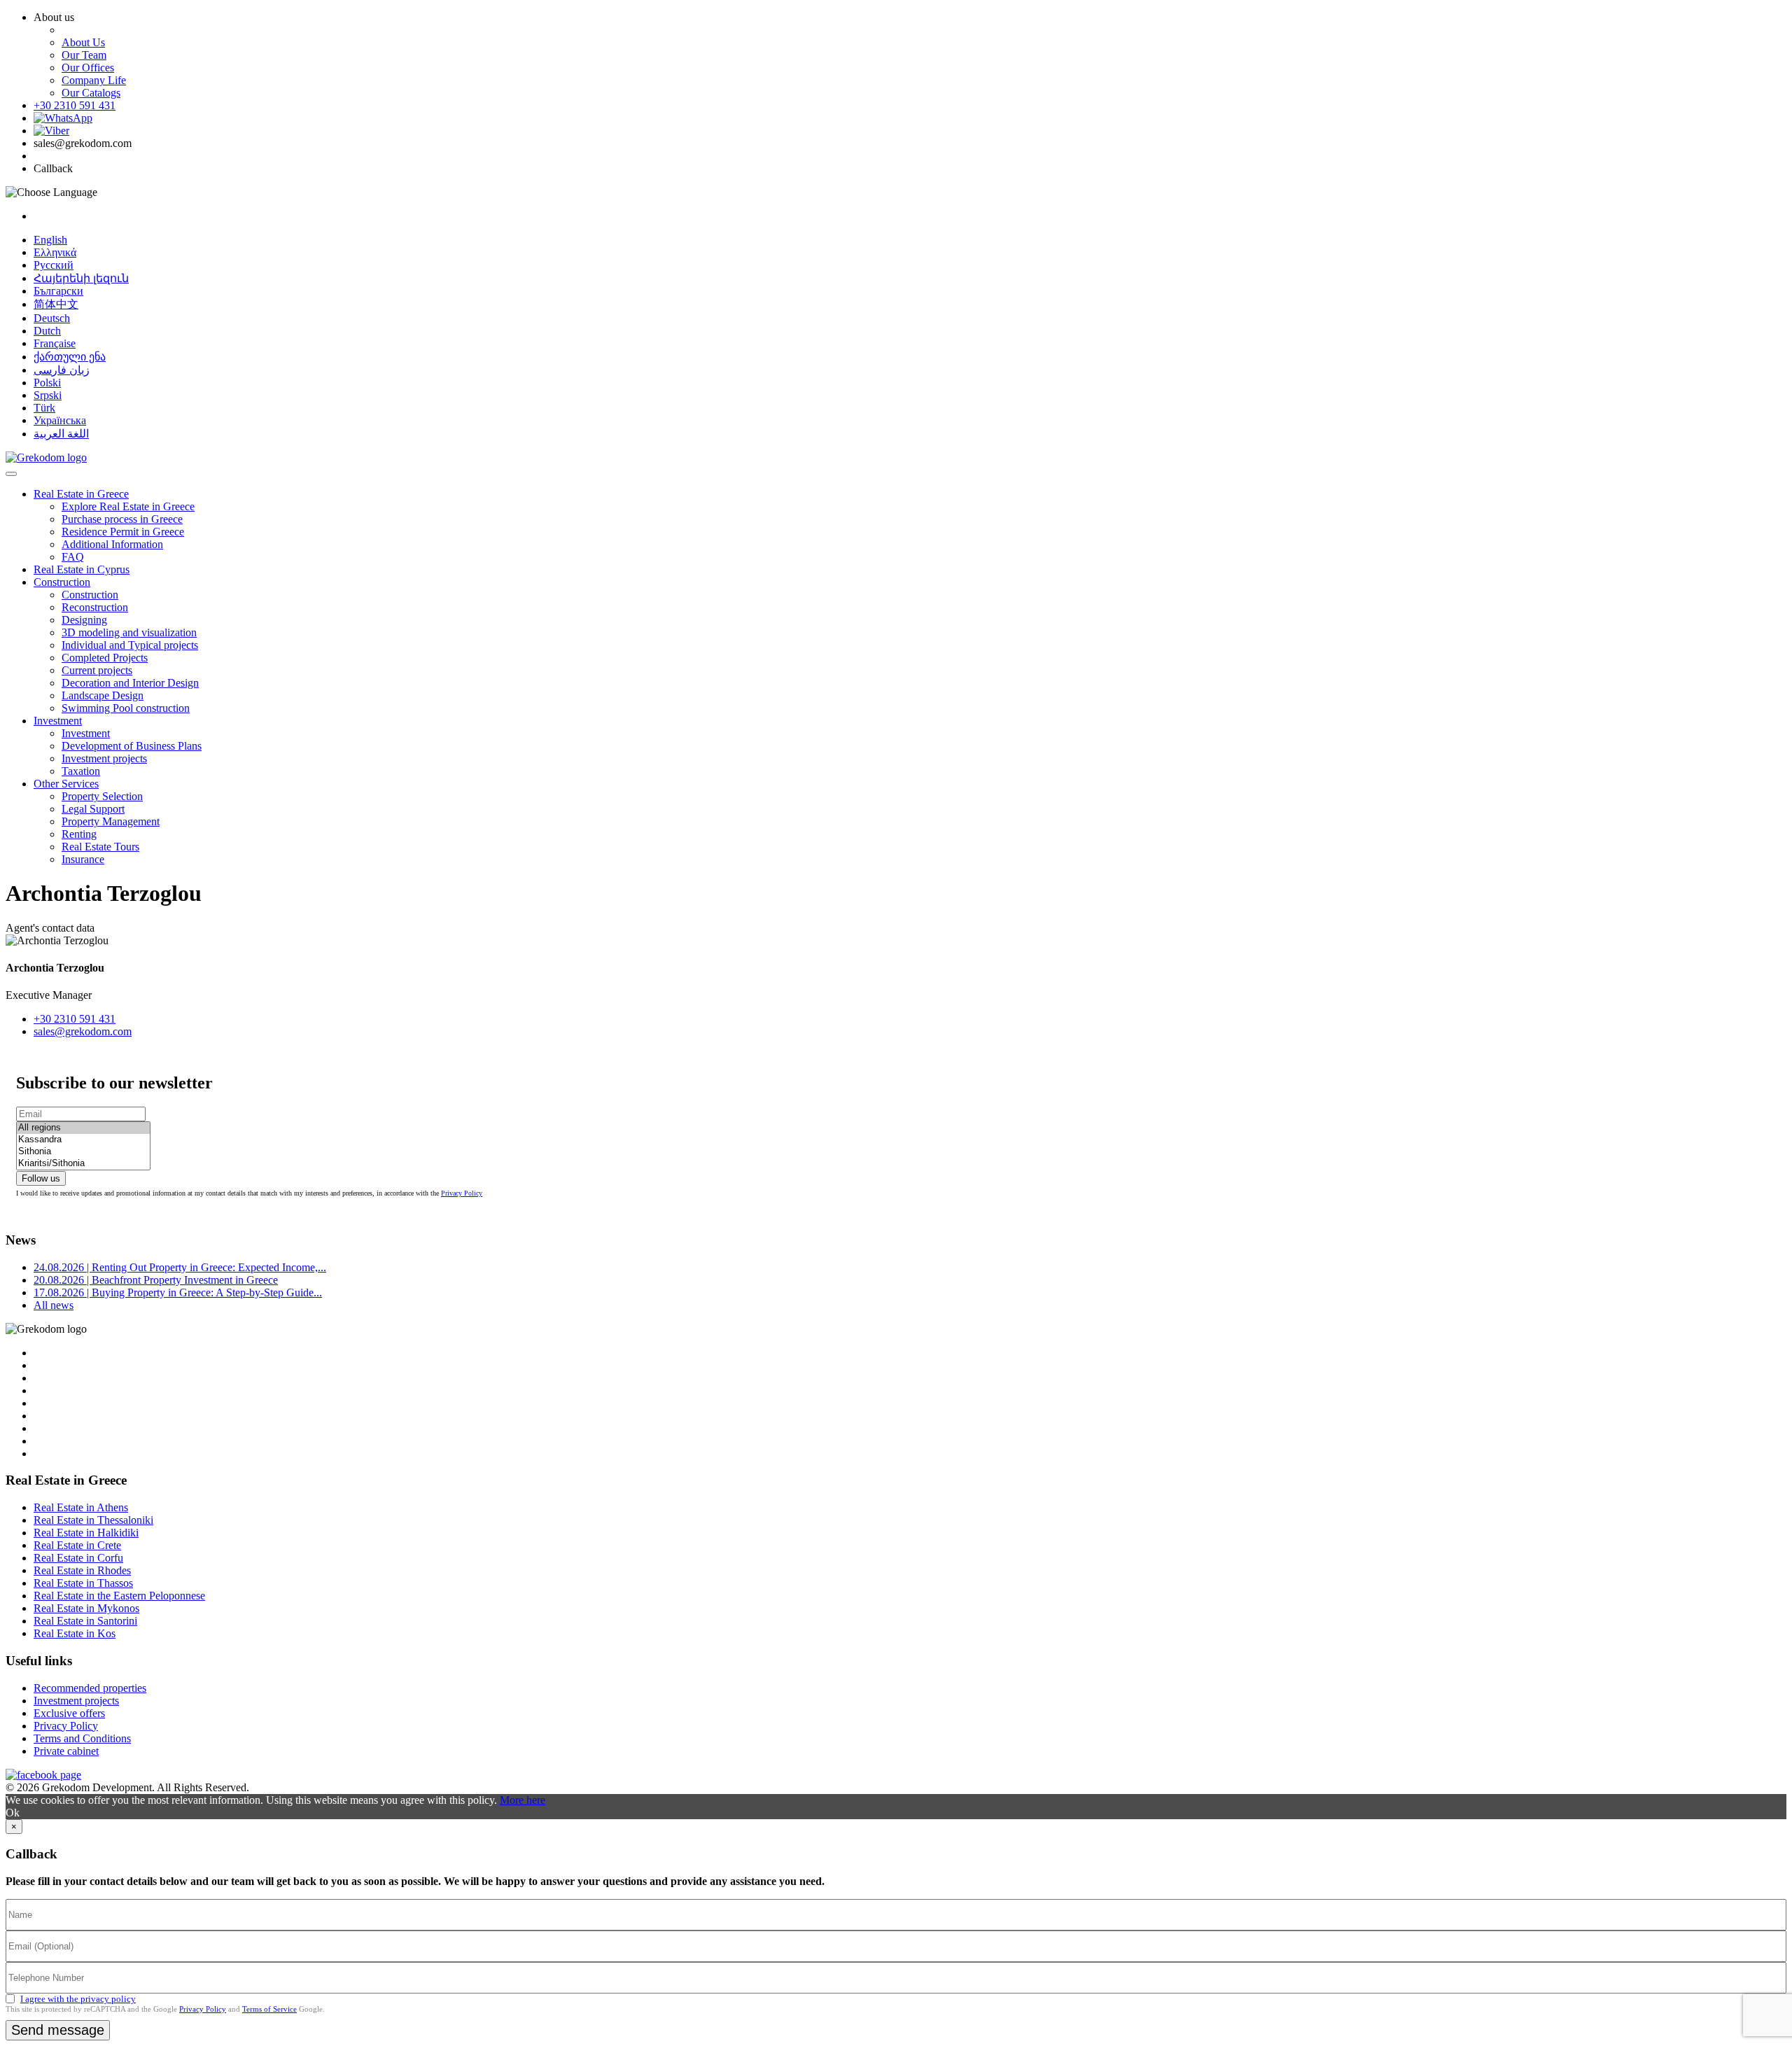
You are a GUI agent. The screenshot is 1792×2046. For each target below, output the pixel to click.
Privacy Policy (462, 1193)
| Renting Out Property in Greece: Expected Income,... (180, 1267)
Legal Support (93, 809)
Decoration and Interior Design (130, 683)
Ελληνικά (55, 252)
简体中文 (56, 304)
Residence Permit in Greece (123, 532)
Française (55, 343)
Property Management (111, 821)
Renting (79, 834)
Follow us (41, 1178)
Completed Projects (105, 658)
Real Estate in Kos (75, 1633)
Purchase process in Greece (122, 519)
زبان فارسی (62, 370)
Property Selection (102, 796)
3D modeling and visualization (129, 632)
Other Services (66, 784)
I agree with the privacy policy (78, 1999)
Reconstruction (95, 607)
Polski (47, 383)
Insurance (83, 859)
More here (523, 1800)
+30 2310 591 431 (75, 105)
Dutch (47, 331)
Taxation (81, 771)
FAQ (73, 557)
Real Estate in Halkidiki (86, 1533)
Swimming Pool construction (126, 708)
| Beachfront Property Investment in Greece (156, 1280)
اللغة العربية (61, 434)
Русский (54, 265)
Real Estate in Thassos (83, 1583)
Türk (44, 408)
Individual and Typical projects (130, 645)
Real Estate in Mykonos (86, 1608)
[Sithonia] (83, 1152)
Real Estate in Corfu (78, 1558)
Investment (58, 721)
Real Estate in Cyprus (82, 569)
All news (54, 1305)
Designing (84, 620)
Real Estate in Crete (77, 1545)
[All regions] (83, 1128)
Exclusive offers (69, 1713)
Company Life (94, 80)
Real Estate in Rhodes (82, 1570)
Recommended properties (90, 1688)
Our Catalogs (91, 93)
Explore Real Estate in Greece (128, 506)
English (50, 240)
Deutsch (52, 318)
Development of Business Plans (132, 746)
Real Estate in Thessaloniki (93, 1520)
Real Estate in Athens (81, 1507)
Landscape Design (103, 695)
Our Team (84, 55)
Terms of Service (269, 2009)
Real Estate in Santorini (85, 1621)
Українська (60, 420)
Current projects (97, 670)
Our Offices (88, 68)
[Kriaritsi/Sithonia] (83, 1164)
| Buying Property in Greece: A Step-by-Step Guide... (178, 1292)
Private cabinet (66, 1751)
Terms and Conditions (82, 1738)
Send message (58, 2030)
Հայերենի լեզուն (81, 278)
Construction (62, 582)
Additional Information (112, 544)
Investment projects (104, 758)
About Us (83, 42)
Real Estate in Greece (81, 494)
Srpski (48, 395)
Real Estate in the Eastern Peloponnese (119, 1596)
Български (58, 291)
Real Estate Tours (100, 847)
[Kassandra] (83, 1140)
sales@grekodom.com (83, 1031)
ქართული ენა (70, 357)
